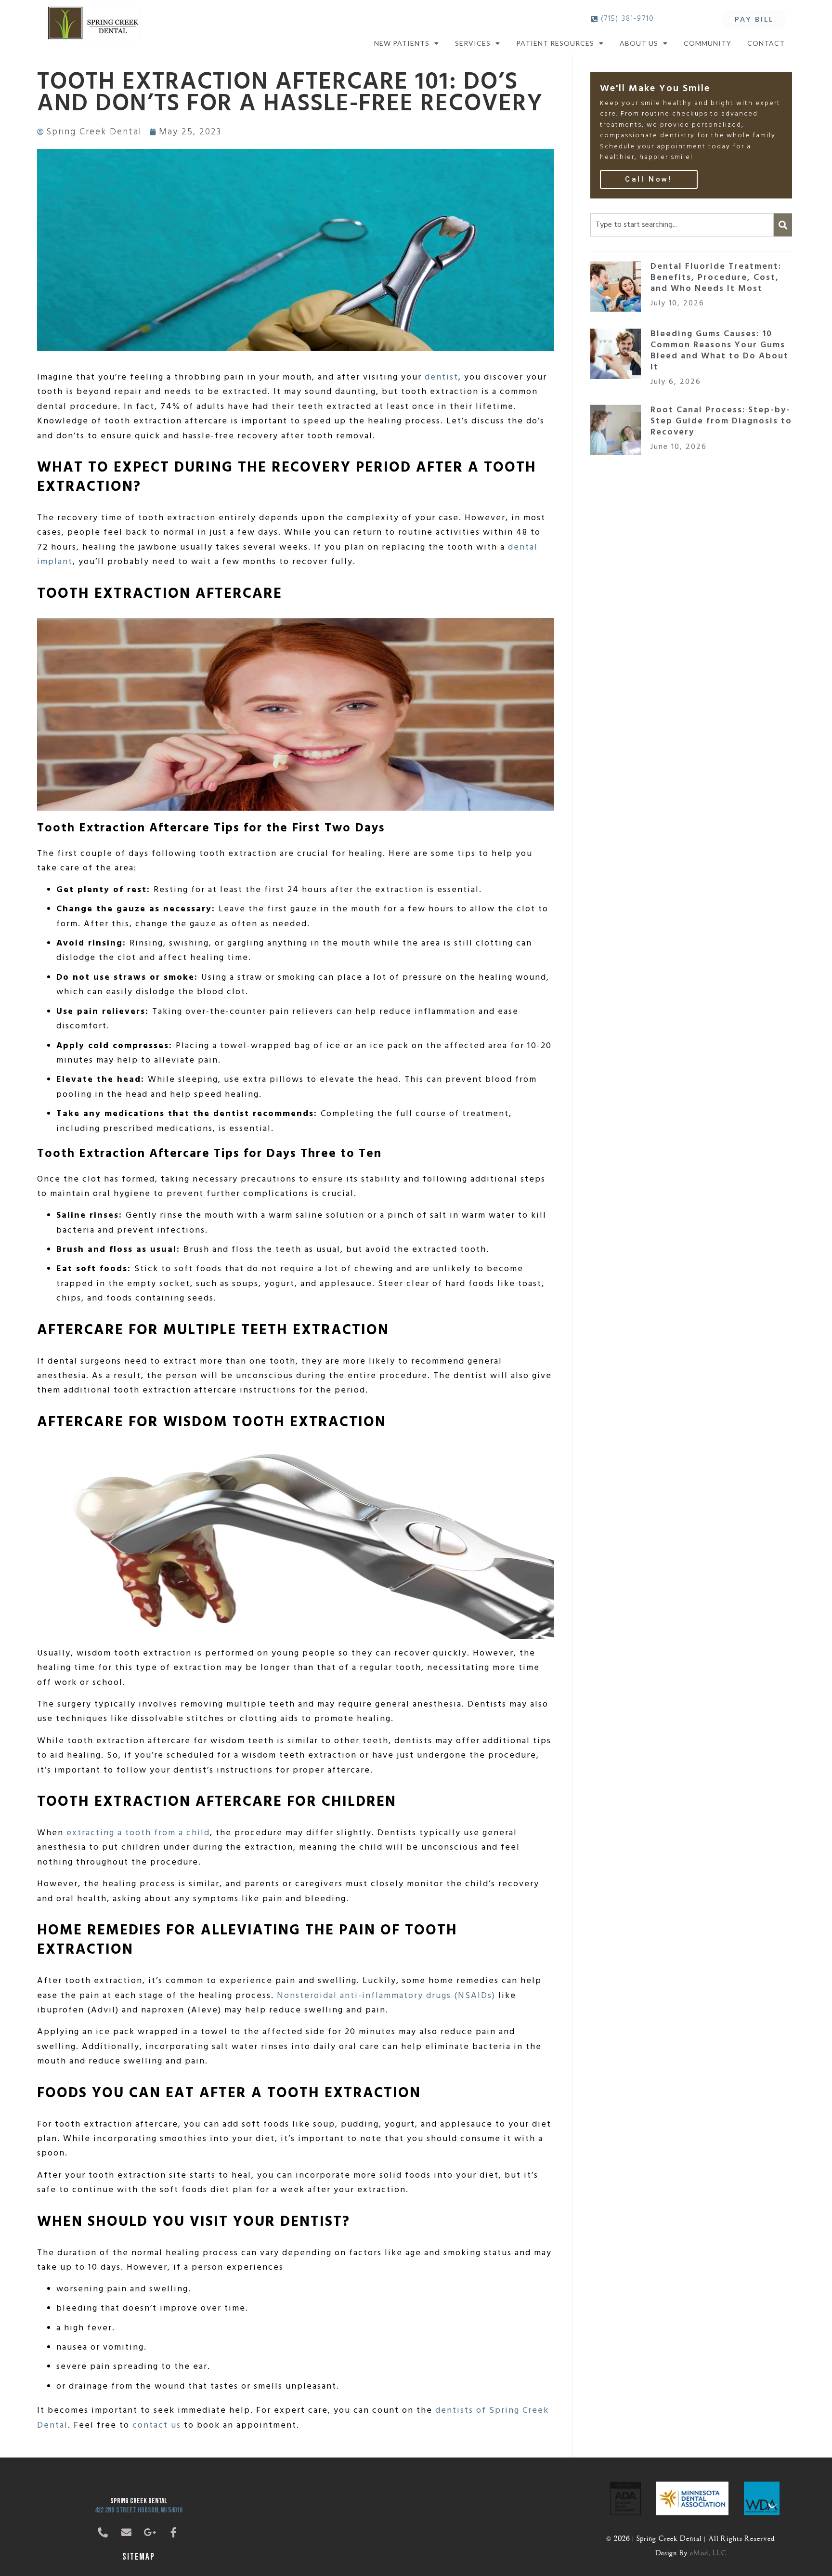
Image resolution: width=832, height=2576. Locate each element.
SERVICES (473, 43)
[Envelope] (127, 2533)
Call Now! (649, 179)
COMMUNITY (708, 43)
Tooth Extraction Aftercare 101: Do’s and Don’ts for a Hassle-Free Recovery (290, 93)
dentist (442, 377)
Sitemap (139, 2557)
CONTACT (766, 43)
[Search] (783, 225)
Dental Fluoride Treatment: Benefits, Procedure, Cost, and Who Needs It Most (716, 278)
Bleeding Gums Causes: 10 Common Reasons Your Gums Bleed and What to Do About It (720, 351)
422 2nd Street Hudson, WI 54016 (139, 2510)
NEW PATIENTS (402, 43)
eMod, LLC (708, 2552)
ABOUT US (639, 43)
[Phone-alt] (103, 2533)
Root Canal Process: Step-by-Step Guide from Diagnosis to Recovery (721, 421)
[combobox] (682, 225)
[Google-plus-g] (150, 2533)
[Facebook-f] (174, 2533)
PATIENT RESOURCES (555, 43)
